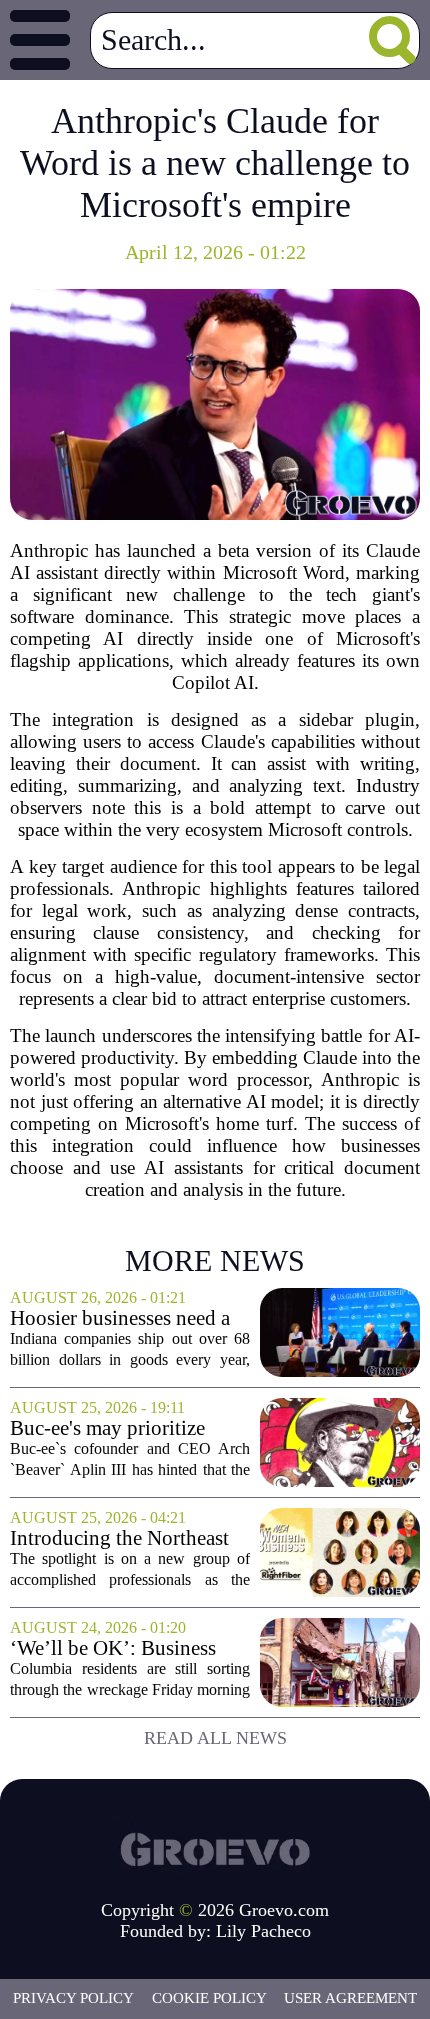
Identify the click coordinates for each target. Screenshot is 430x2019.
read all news (215, 1738)
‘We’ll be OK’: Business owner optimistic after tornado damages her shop (121, 1648)
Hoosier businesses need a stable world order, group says (120, 1318)
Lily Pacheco (263, 1931)
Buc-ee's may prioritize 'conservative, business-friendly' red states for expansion (110, 1428)
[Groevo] (215, 1847)
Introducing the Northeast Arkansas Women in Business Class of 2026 (119, 1538)
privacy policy (73, 1998)
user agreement (350, 1998)
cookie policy (209, 1998)
